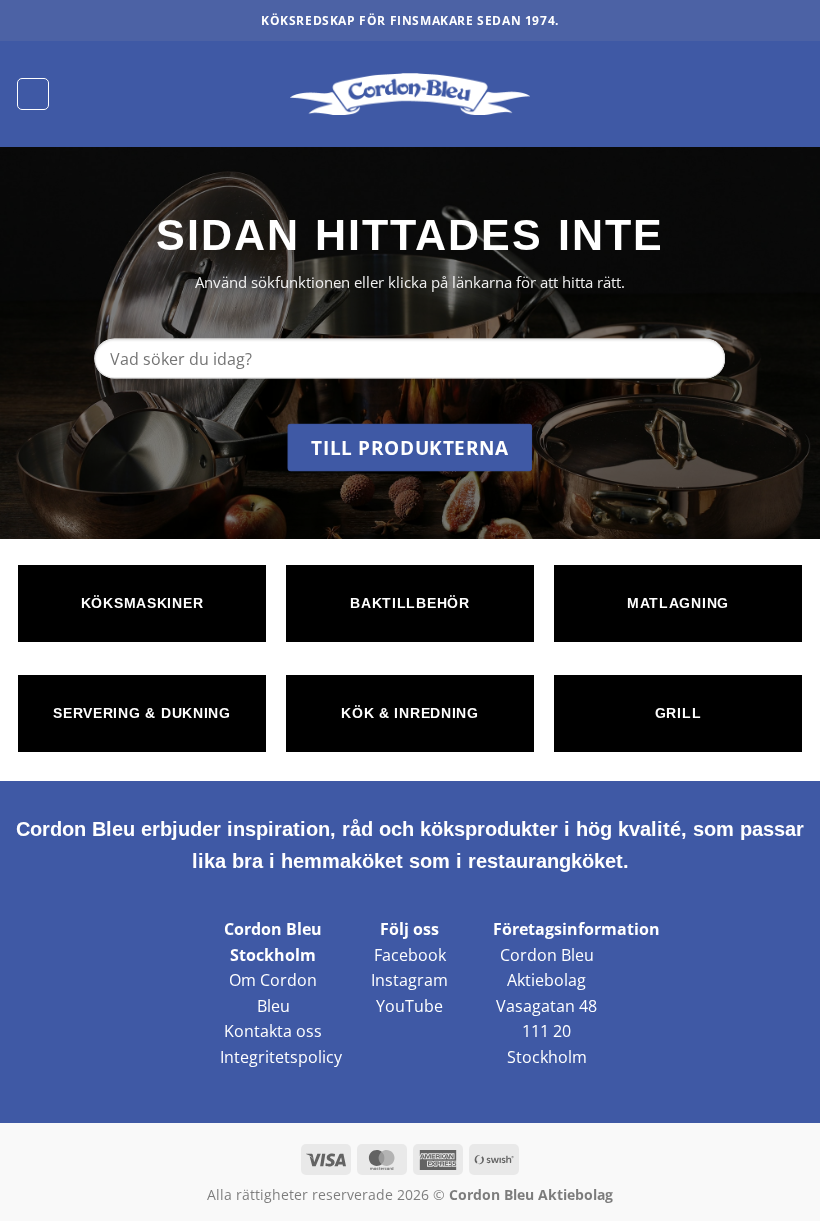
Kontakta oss (273, 1031)
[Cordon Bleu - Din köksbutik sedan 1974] (410, 94)
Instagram (409, 980)
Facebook (410, 955)
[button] (33, 94)
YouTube (409, 1006)
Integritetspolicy (281, 1057)
